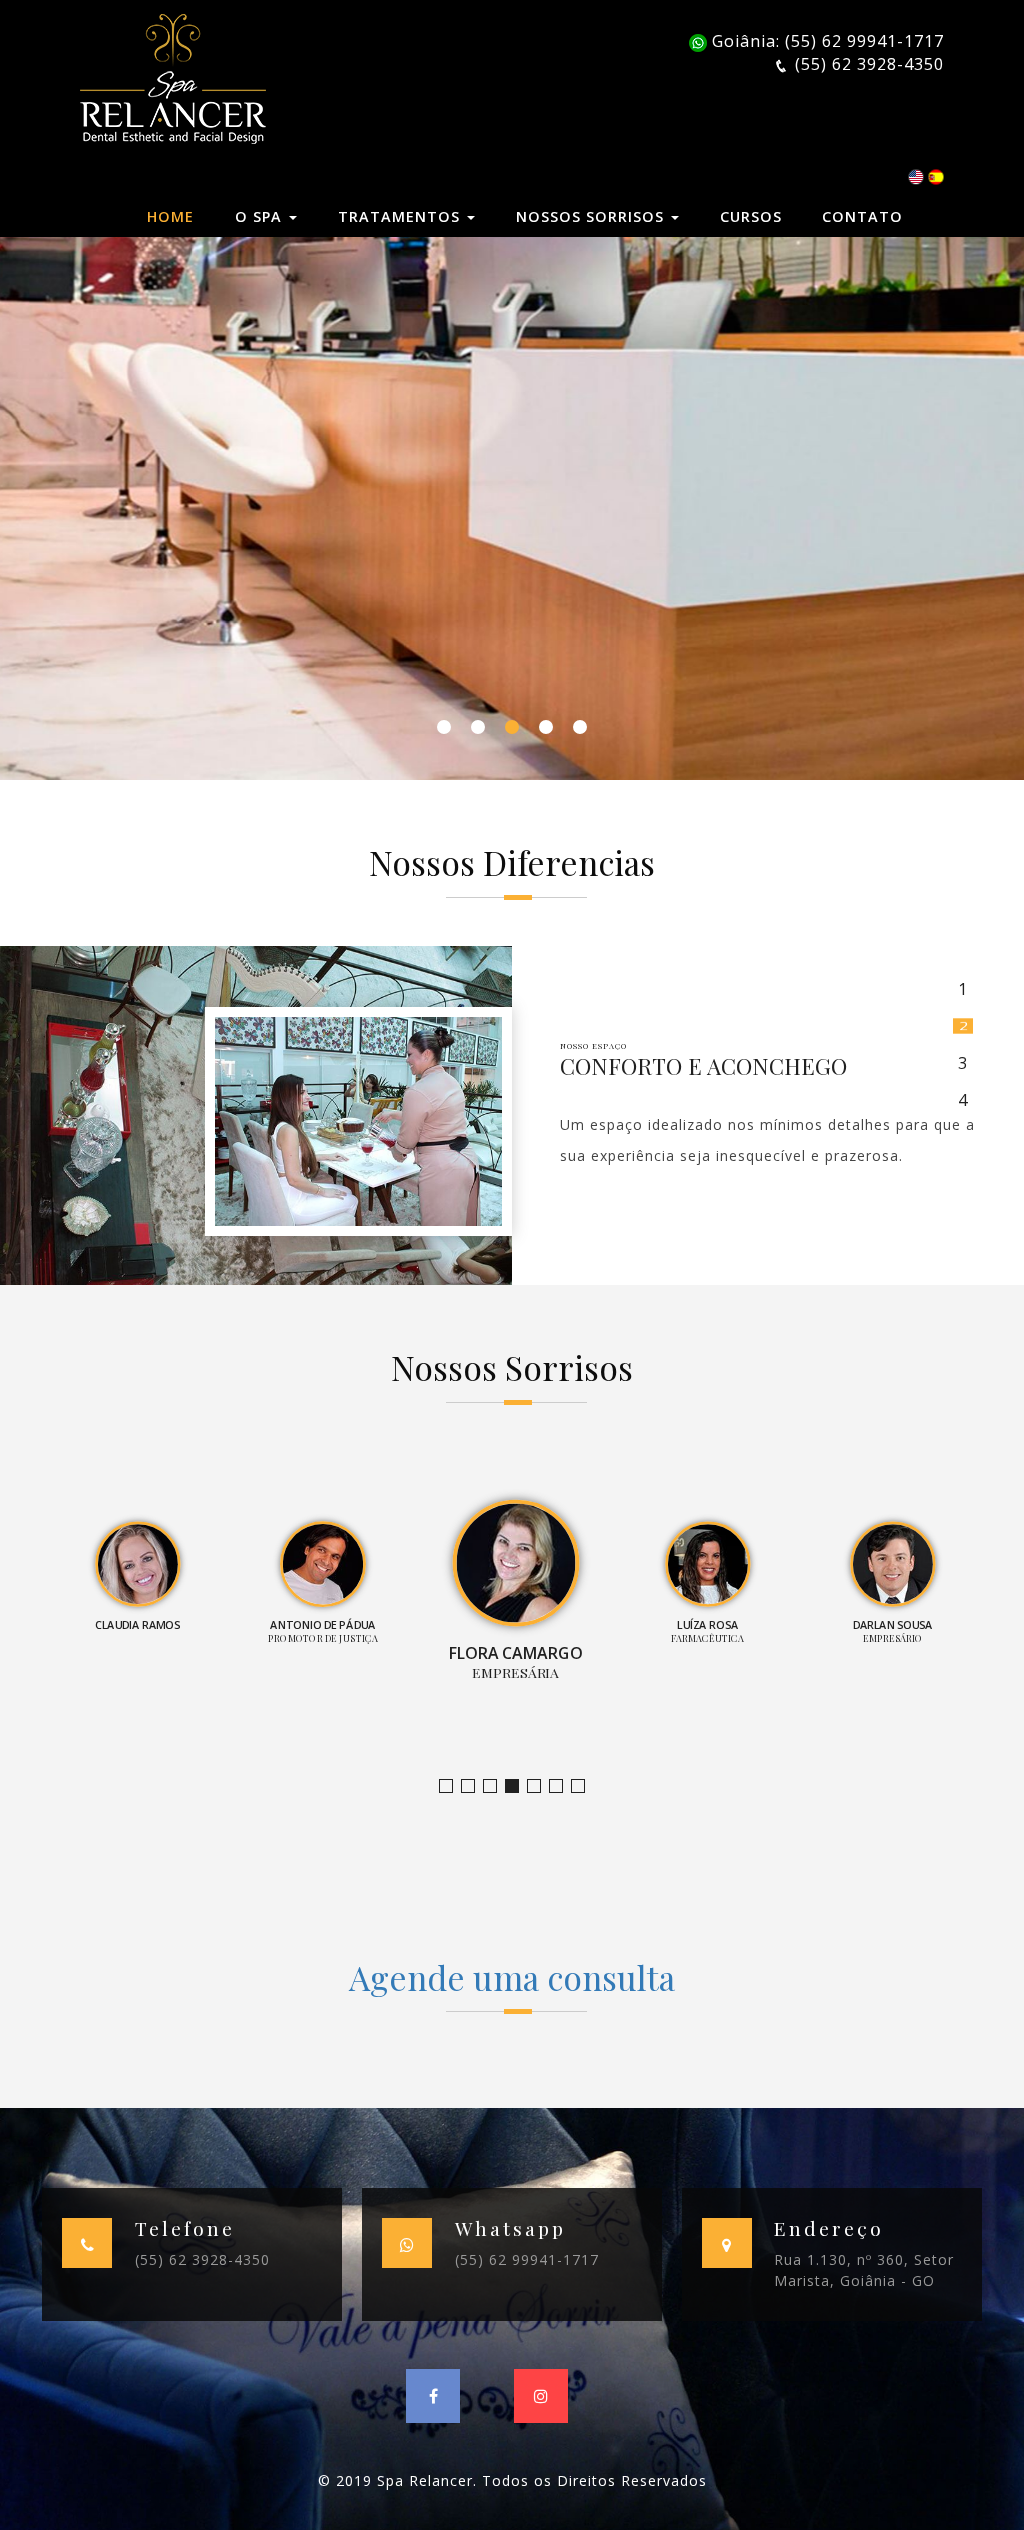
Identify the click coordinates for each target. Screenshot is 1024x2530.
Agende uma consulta (512, 1977)
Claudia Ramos (496, 1786)
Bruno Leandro (474, 1786)
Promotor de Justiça (518, 1786)
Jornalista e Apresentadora (452, 1786)
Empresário (584, 1786)
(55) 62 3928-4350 (202, 2259)
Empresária (540, 1786)
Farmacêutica (562, 1786)
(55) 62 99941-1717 (527, 2259)
